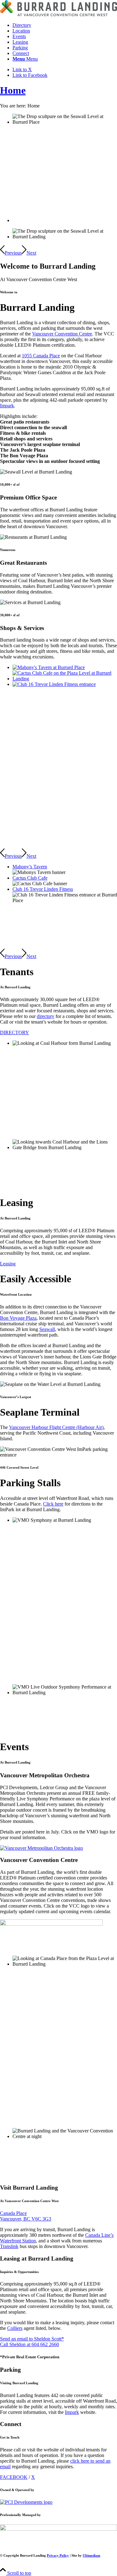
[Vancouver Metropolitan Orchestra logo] (41, 1848)
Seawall (47, 1329)
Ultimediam (91, 2555)
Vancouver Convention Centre (62, 334)
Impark (7, 406)
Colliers (15, 2328)
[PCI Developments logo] (26, 2502)
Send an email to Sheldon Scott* (32, 2339)
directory (46, 1016)
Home (13, 90)
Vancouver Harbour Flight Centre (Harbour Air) (56, 1427)
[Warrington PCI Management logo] (58, 2529)
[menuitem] (65, 25)
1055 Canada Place (41, 356)
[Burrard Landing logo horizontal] (58, 15)
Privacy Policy (58, 2555)
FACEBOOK (14, 2477)
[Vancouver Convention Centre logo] (51, 1924)
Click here (53, 1504)
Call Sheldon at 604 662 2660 (29, 2344)
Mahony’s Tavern (30, 867)
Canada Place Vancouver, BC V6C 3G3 (26, 2216)
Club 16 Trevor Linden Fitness (43, 889)
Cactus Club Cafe (30, 878)
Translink (9, 2246)
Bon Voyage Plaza (18, 1318)
